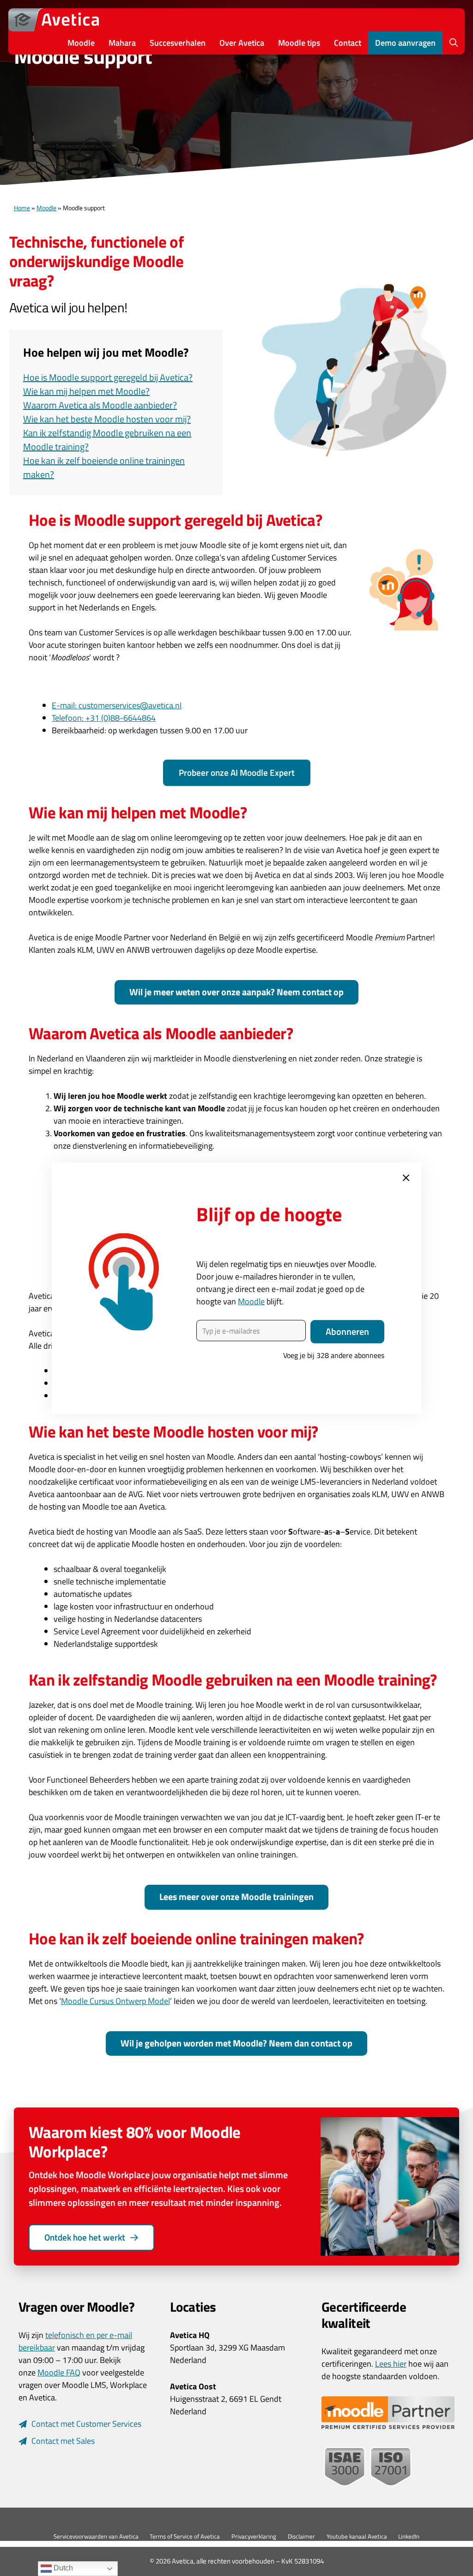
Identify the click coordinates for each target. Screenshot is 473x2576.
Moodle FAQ (59, 2372)
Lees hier (391, 2364)
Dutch (62, 2568)
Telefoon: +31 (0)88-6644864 (104, 718)
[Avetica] (57, 20)
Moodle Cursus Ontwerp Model (115, 2001)
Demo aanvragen (405, 43)
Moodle (81, 43)
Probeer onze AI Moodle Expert (237, 772)
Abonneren (347, 1331)
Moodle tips (299, 43)
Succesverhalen (178, 43)
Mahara (122, 43)
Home (22, 208)
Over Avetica (242, 43)
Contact (348, 43)
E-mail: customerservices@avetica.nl (117, 705)
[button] (454, 43)
